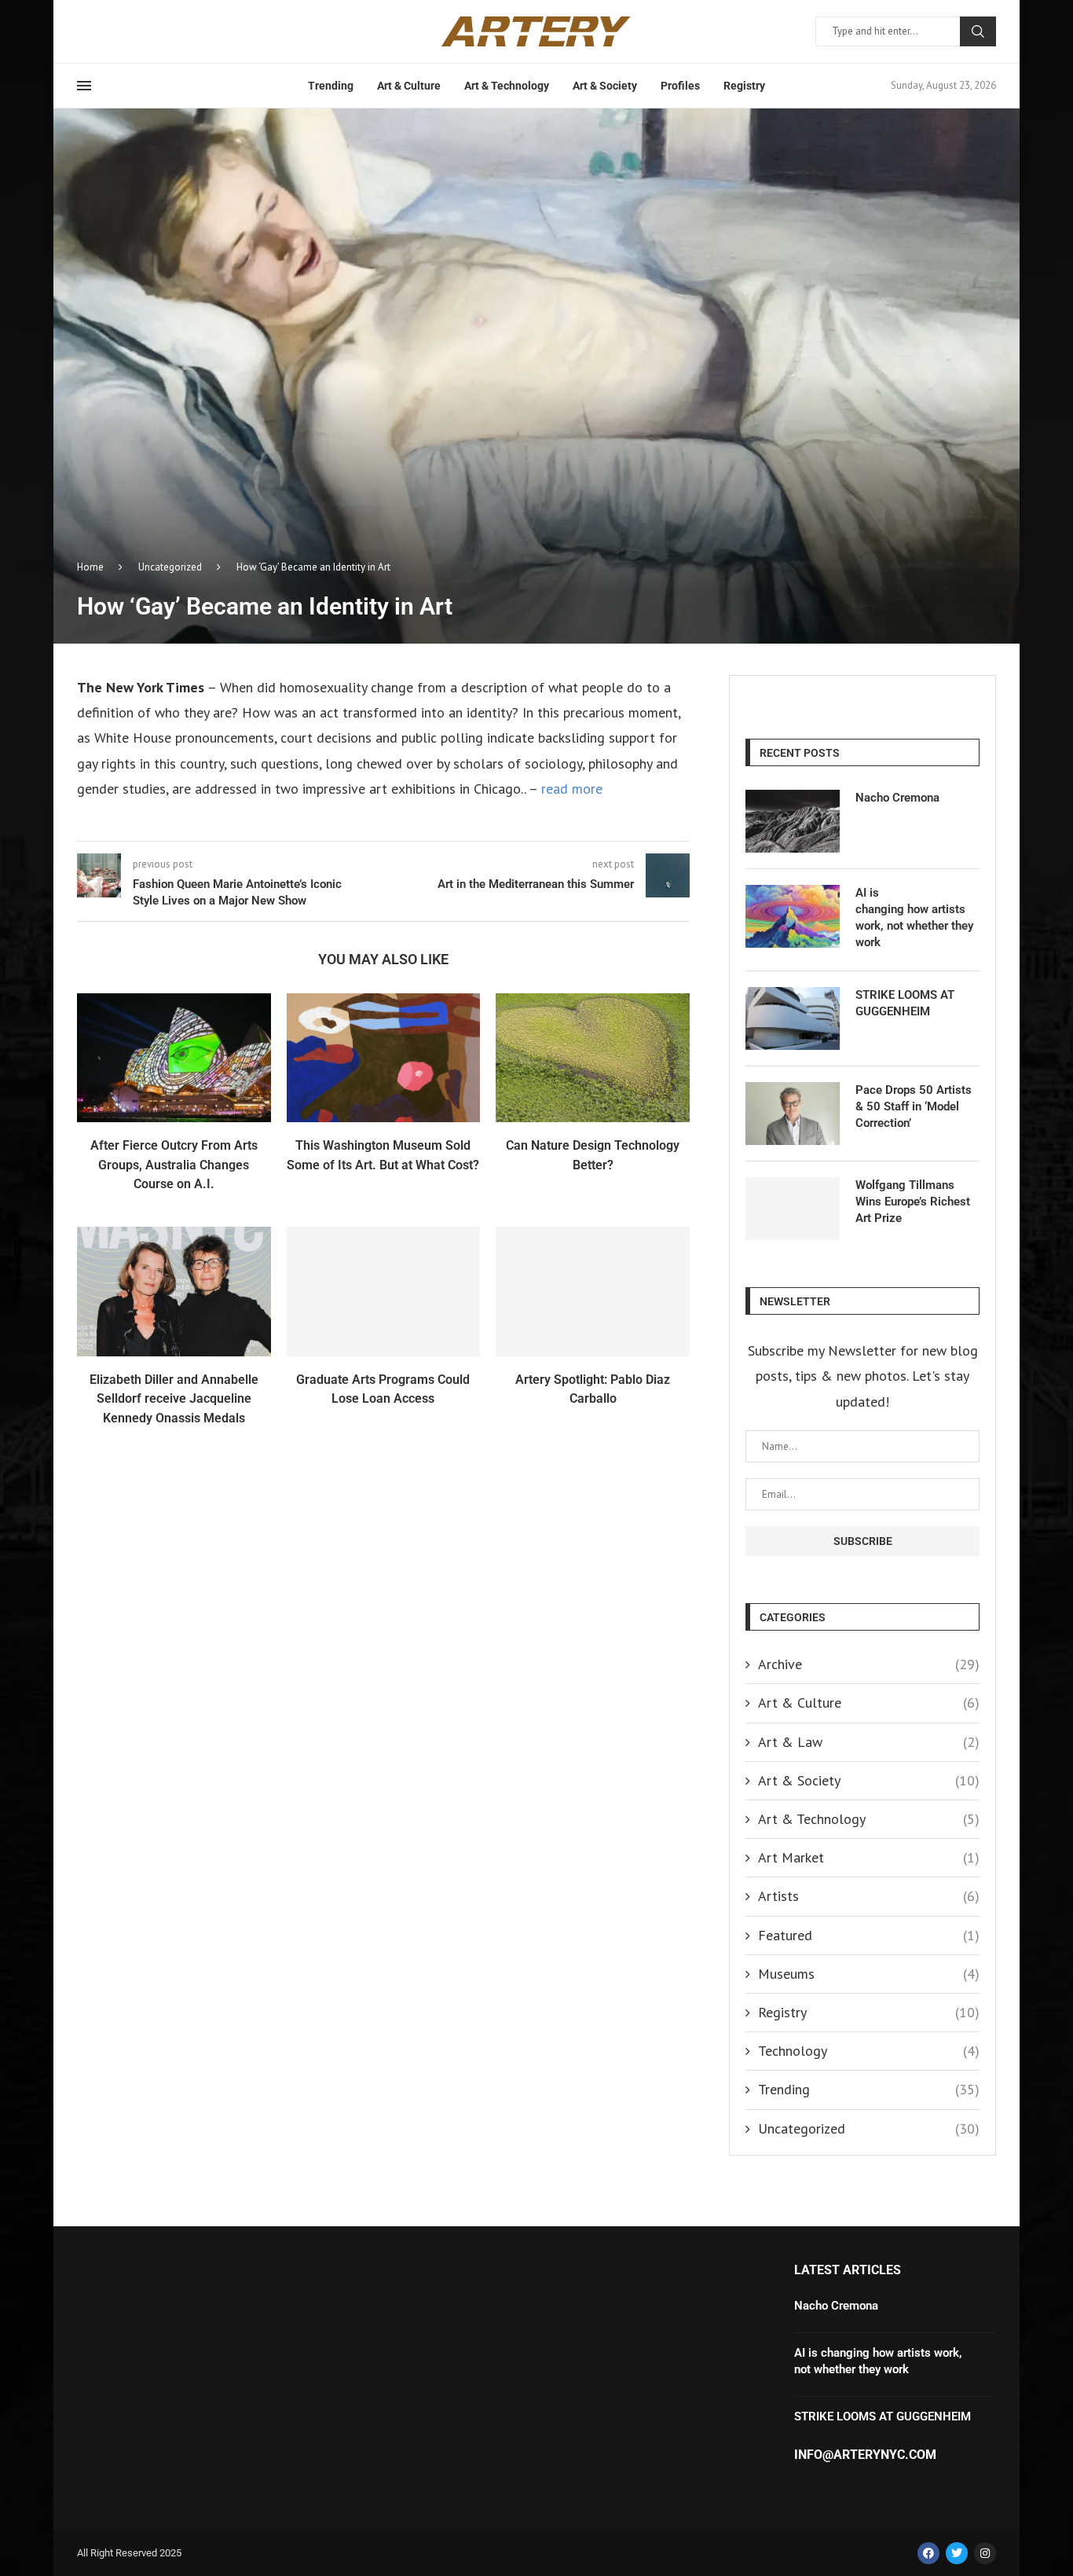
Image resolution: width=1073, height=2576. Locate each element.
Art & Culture (409, 86)
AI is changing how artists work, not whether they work (914, 917)
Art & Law (869, 1742)
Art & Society (605, 86)
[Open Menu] (84, 86)
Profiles (680, 86)
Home (90, 567)
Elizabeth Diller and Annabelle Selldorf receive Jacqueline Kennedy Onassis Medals (174, 1399)
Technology (869, 2051)
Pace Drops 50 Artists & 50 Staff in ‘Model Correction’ (914, 1106)
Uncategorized (170, 567)
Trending (331, 86)
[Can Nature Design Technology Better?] (593, 1058)
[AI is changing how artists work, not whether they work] (793, 916)
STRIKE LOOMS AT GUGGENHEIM (905, 1003)
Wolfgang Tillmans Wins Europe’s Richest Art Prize (913, 1202)
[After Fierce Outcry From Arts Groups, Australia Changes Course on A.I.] (174, 1058)
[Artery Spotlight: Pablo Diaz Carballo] (593, 1291)
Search (978, 31)
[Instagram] (985, 2553)
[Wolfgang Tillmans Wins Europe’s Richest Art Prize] (793, 1209)
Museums (869, 1974)
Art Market (869, 1857)
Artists (869, 1896)
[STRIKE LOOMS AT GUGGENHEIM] (793, 1018)
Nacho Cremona (897, 798)
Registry (744, 86)
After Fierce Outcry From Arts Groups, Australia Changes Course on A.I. (174, 1165)
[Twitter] (957, 2553)
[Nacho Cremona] (793, 821)
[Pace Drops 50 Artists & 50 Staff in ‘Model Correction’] (793, 1114)
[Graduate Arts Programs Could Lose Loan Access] (384, 1291)
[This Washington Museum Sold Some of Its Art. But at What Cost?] (384, 1058)
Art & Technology (507, 86)
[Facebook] (928, 2553)
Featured (869, 1935)
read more (570, 789)
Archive (869, 1664)
